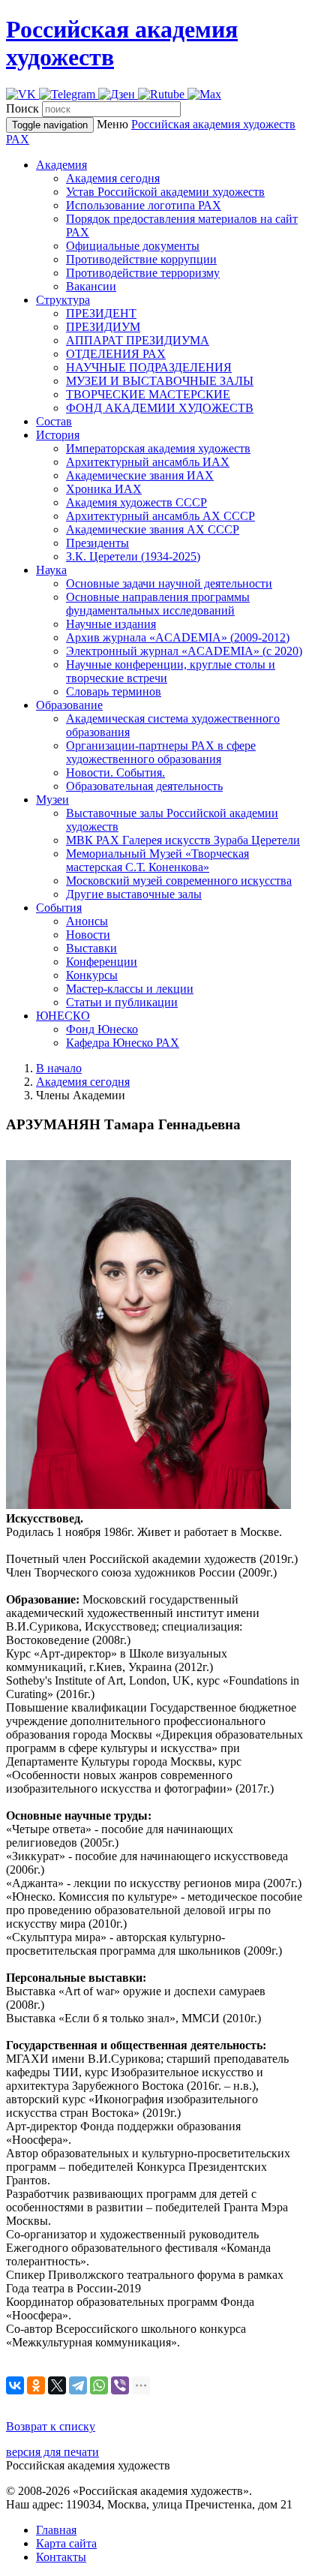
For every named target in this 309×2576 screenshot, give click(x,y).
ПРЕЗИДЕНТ (101, 313)
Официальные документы (133, 246)
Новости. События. (115, 772)
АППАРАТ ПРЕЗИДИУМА (138, 340)
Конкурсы (92, 975)
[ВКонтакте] (15, 2385)
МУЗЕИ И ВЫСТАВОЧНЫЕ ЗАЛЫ (160, 381)
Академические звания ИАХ (140, 475)
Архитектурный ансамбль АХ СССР (160, 516)
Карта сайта (66, 2543)
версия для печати (52, 2452)
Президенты (97, 543)
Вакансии (91, 286)
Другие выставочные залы (134, 894)
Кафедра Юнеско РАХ (123, 1043)
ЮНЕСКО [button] (63, 1016)
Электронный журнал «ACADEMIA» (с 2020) (184, 651)
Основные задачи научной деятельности (169, 583)
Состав (54, 421)
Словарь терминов (114, 691)
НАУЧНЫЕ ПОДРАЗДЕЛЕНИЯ (149, 367)
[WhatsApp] (99, 2385)
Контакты (61, 2557)
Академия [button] (61, 165)
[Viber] (120, 2385)
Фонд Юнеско (102, 1029)
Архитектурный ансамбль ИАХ (148, 462)
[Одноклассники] (36, 2385)
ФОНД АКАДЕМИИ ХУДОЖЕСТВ (160, 408)
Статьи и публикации (122, 1002)
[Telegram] (78, 2385)
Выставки (91, 948)
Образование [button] (69, 705)
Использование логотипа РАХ (144, 205)
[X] (57, 2385)
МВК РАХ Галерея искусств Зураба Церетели (183, 840)
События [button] (59, 908)
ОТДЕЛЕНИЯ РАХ (116, 354)
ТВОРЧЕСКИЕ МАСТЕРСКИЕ (148, 394)
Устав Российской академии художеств (165, 192)
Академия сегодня (113, 178)
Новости (88, 935)
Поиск (22, 108)
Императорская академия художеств (158, 448)
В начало (59, 1068)
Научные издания (111, 624)
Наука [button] (51, 570)
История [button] (58, 435)
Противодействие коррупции (141, 259)
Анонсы (87, 921)
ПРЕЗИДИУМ (103, 327)
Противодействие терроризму (143, 273)
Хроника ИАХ (104, 489)
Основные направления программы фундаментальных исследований (158, 604)
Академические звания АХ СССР (153, 529)
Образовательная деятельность (144, 786)
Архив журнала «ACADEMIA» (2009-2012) (178, 637)
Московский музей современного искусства (179, 881)
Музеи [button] (52, 800)
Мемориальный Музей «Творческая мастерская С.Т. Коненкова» (157, 860)
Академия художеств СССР (136, 502)
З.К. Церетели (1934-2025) (133, 556)
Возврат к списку (51, 2426)
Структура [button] (63, 300)
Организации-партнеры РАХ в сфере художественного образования (161, 752)
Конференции (102, 962)
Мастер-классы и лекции (130, 989)
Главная (56, 2530)
